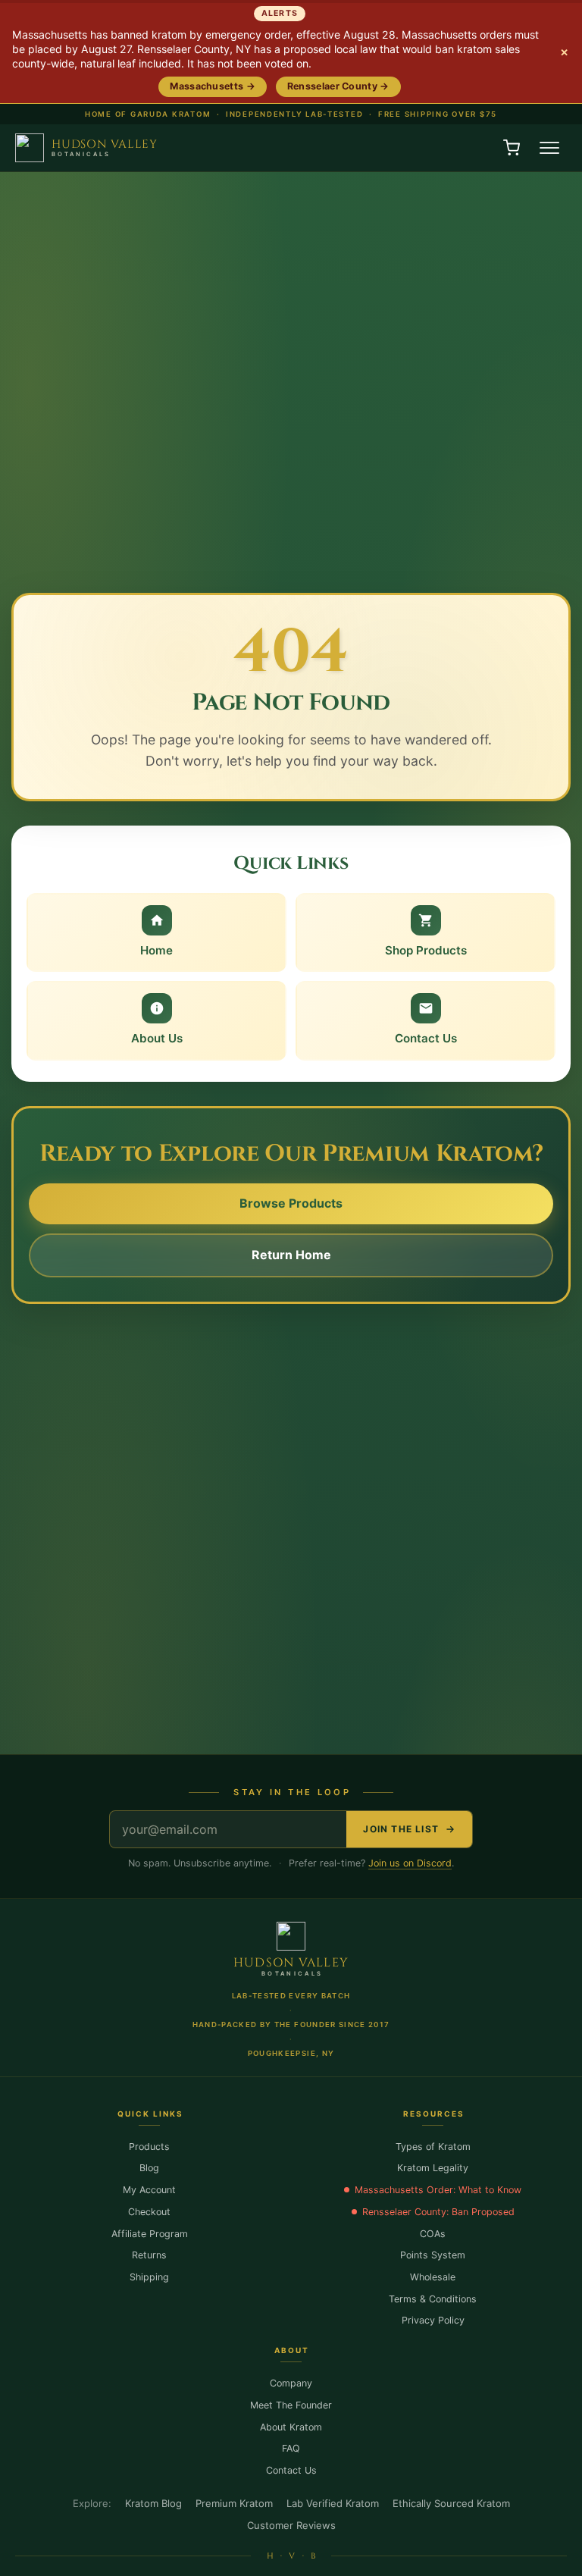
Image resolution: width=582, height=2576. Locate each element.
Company (291, 2383)
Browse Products (291, 1203)
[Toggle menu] (549, 148)
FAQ (291, 2448)
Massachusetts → (213, 86)
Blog (149, 2168)
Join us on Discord (410, 1863)
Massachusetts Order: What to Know (438, 2190)
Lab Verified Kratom (333, 2503)
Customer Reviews (291, 2525)
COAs (433, 2234)
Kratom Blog (153, 2503)
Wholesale (433, 2277)
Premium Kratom (234, 2503)
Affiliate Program (150, 2234)
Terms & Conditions (433, 2299)
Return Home (291, 1255)
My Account (149, 2190)
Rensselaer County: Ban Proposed (438, 2212)
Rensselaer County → (338, 86)
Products (149, 2147)
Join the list (401, 1829)
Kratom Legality (433, 2168)
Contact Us (291, 2470)
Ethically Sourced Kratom (451, 2503)
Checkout (149, 2212)
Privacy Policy (433, 2320)
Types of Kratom (433, 2147)
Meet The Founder (291, 2405)
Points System (433, 2255)
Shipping (149, 2277)
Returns (149, 2255)
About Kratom (291, 2427)
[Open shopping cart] (512, 148)
